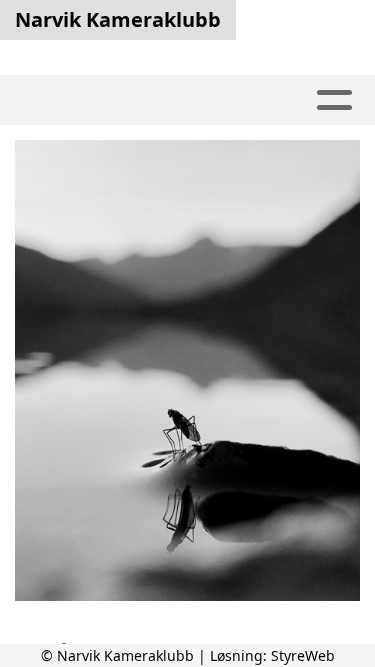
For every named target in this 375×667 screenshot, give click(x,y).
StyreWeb (303, 655)
